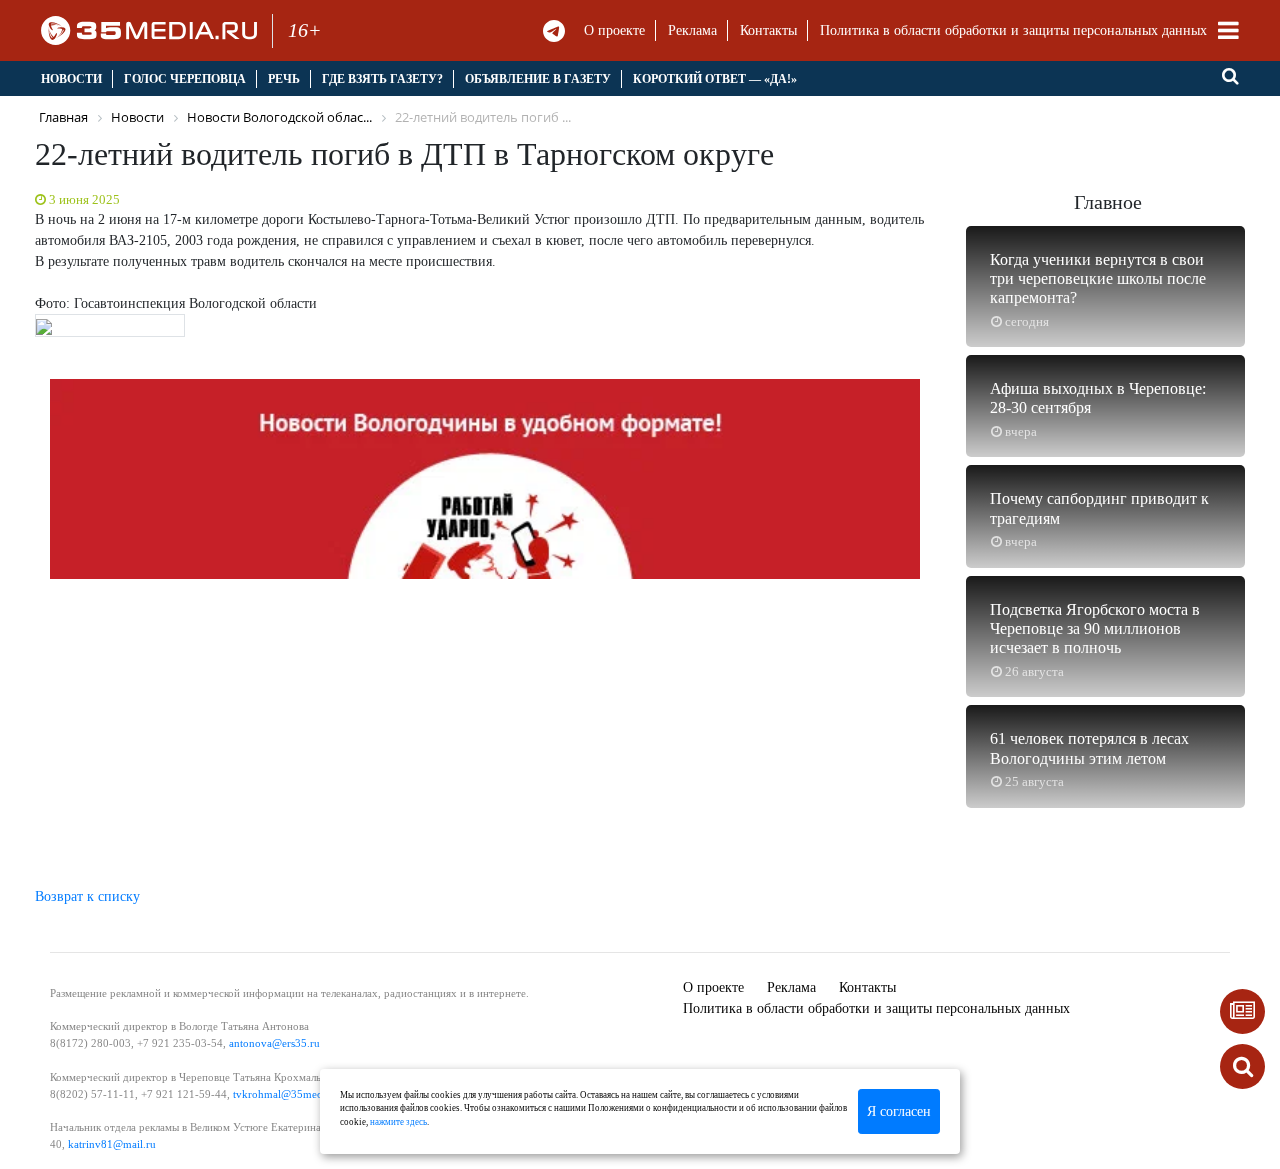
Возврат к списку (87, 896)
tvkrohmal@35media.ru (288, 1094)
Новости (71, 79)
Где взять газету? (382, 79)
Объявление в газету (538, 79)
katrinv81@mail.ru (112, 1144)
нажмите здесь (398, 1122)
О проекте (614, 30)
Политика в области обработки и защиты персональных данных (1013, 30)
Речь (284, 79)
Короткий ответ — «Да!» (715, 79)
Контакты (768, 30)
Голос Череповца (185, 79)
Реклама (692, 30)
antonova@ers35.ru (274, 1043)
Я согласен (899, 1111)
